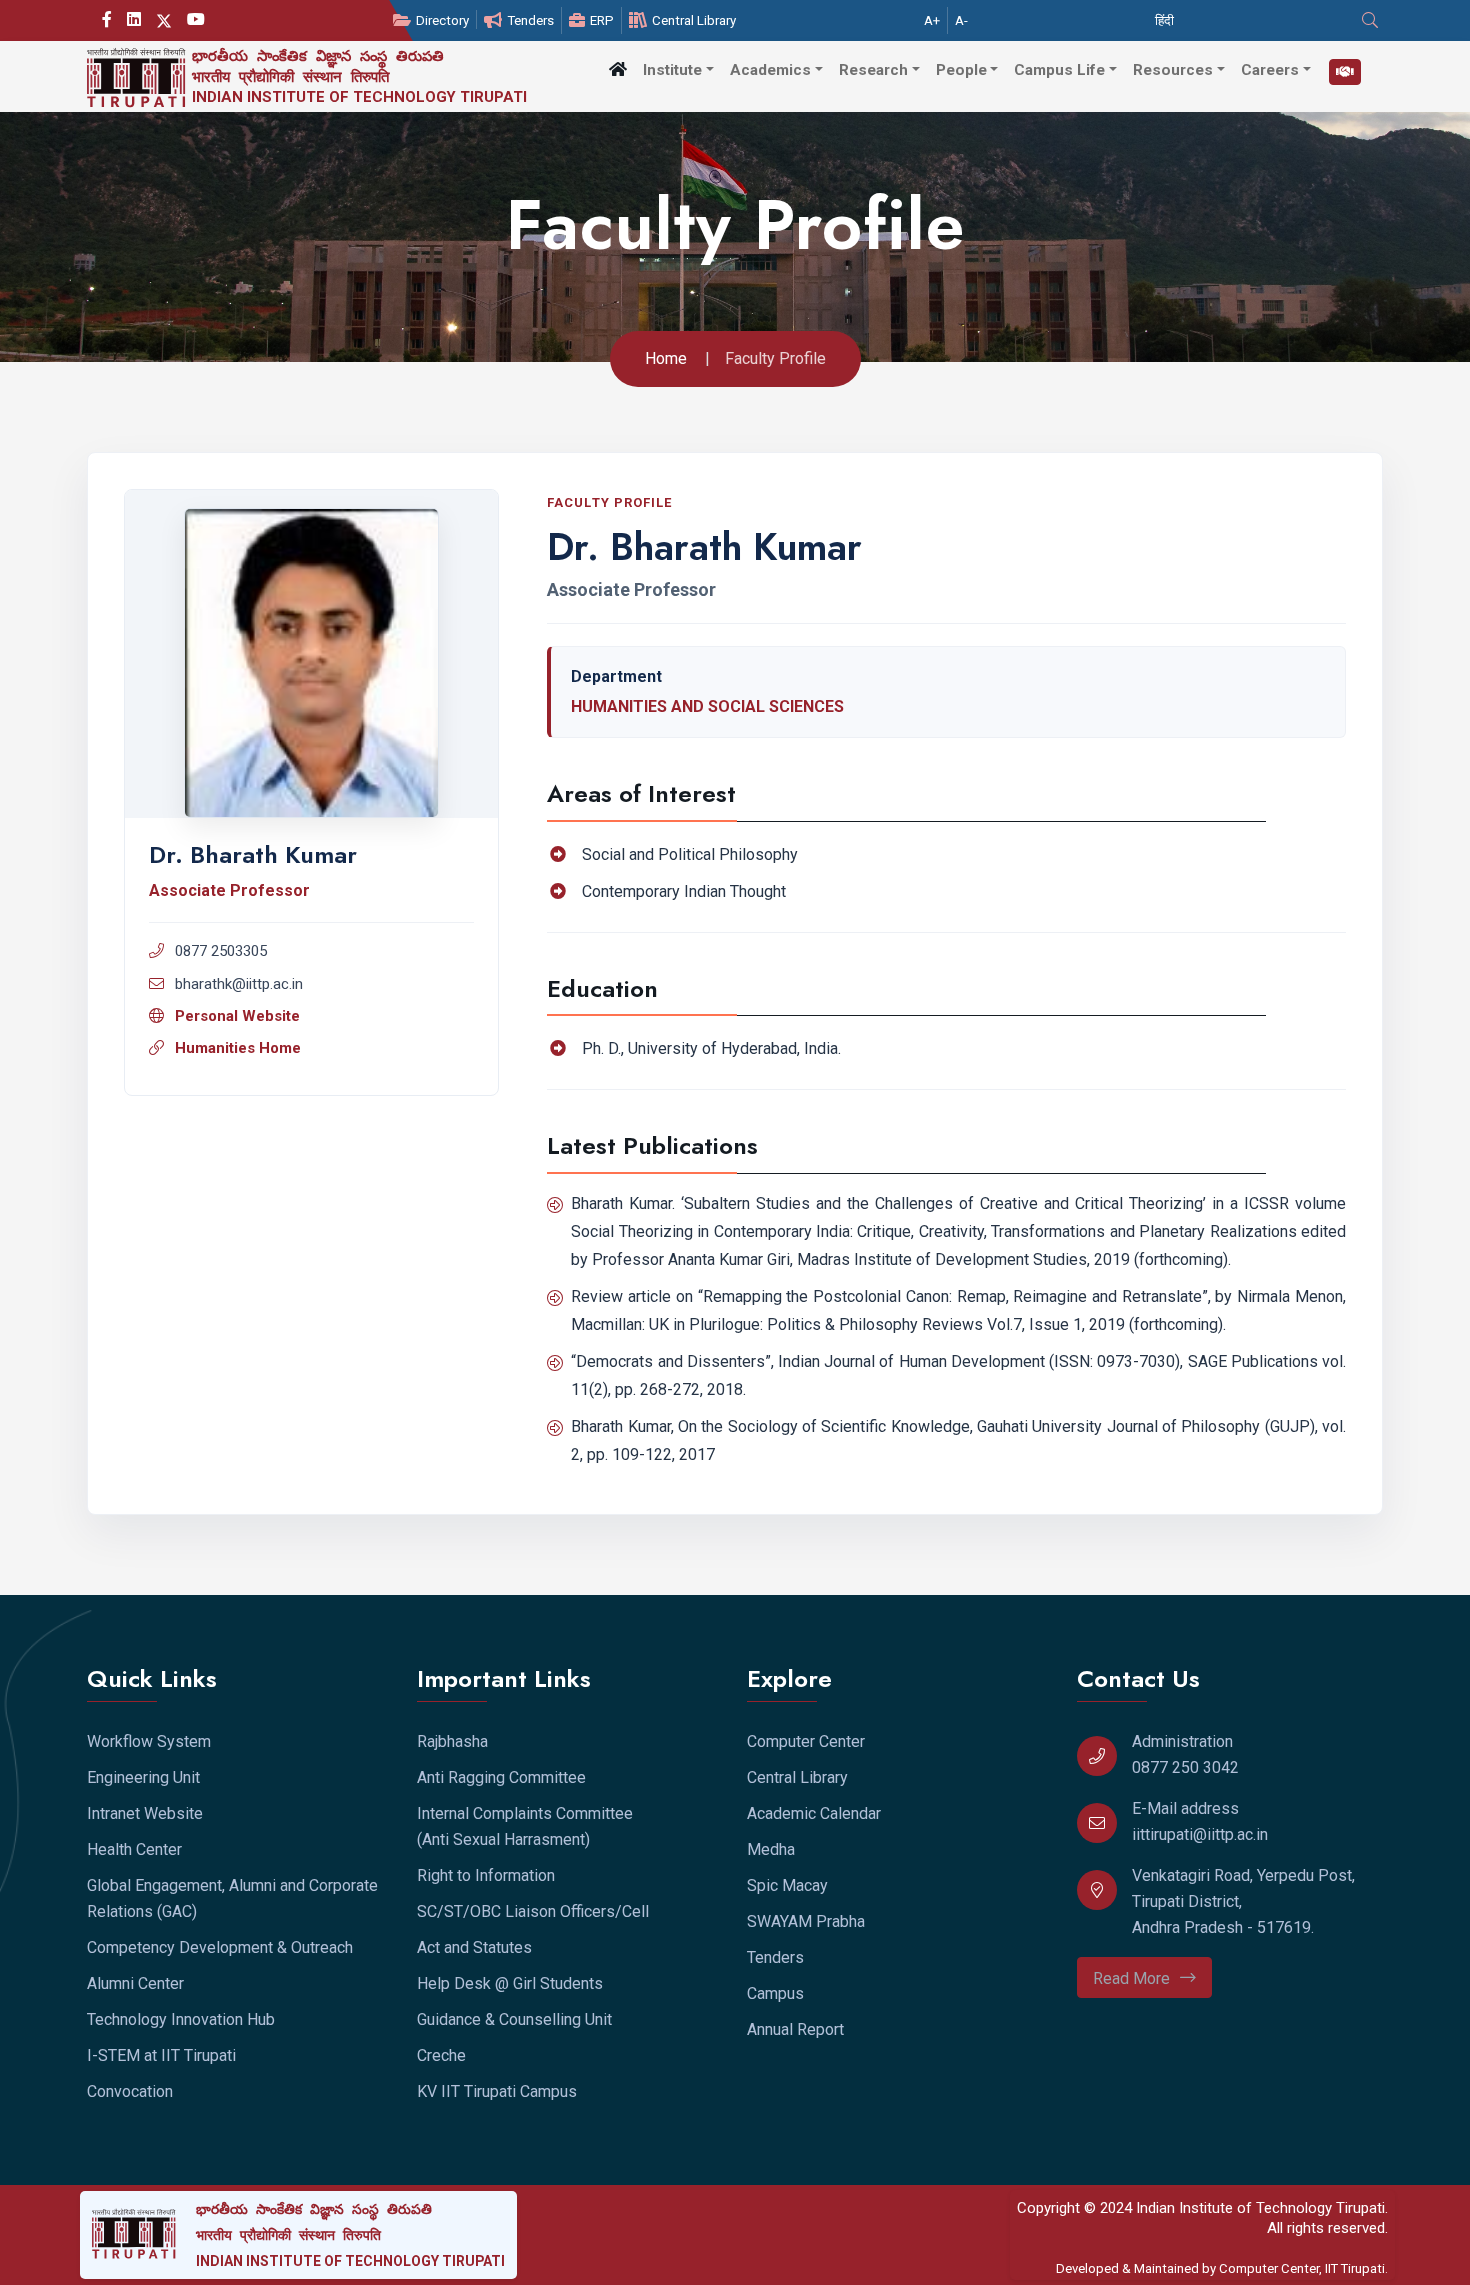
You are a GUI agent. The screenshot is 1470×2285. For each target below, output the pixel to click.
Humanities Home (238, 1048)
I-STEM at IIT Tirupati (161, 2055)
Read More (1131, 1978)
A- (961, 20)
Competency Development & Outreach (220, 1947)
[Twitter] (164, 20)
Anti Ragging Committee (501, 1777)
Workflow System (149, 1741)
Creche (441, 2055)
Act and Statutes (474, 1947)
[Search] (1372, 20)
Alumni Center (135, 1983)
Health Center (134, 1849)
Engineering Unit (143, 1777)
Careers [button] (1270, 70)
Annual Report (795, 2029)
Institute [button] (672, 70)
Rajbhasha (452, 1741)
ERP (602, 20)
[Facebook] (107, 20)
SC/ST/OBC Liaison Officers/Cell (533, 1911)
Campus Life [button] (1059, 70)
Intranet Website (145, 1813)
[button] (618, 69)
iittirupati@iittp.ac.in (1200, 1834)
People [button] (961, 70)
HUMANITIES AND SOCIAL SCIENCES (707, 706)
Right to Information (486, 1875)
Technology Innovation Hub (181, 2019)
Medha (771, 1849)
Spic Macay (787, 1885)
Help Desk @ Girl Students (510, 1983)
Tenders (530, 20)
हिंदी (1164, 20)
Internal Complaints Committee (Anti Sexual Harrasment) (525, 1826)
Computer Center (806, 1741)
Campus (775, 1993)
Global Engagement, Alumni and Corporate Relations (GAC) (232, 1898)
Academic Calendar (814, 1813)
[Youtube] (196, 20)
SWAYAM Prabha (806, 1921)
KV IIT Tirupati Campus (497, 2091)
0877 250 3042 (1185, 1767)
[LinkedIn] (134, 20)
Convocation (130, 2091)
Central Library (694, 20)
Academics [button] (770, 70)
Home (666, 358)
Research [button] (873, 70)
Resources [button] (1173, 70)
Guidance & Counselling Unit (514, 2019)
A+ (932, 20)
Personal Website (237, 1016)
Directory (442, 20)
